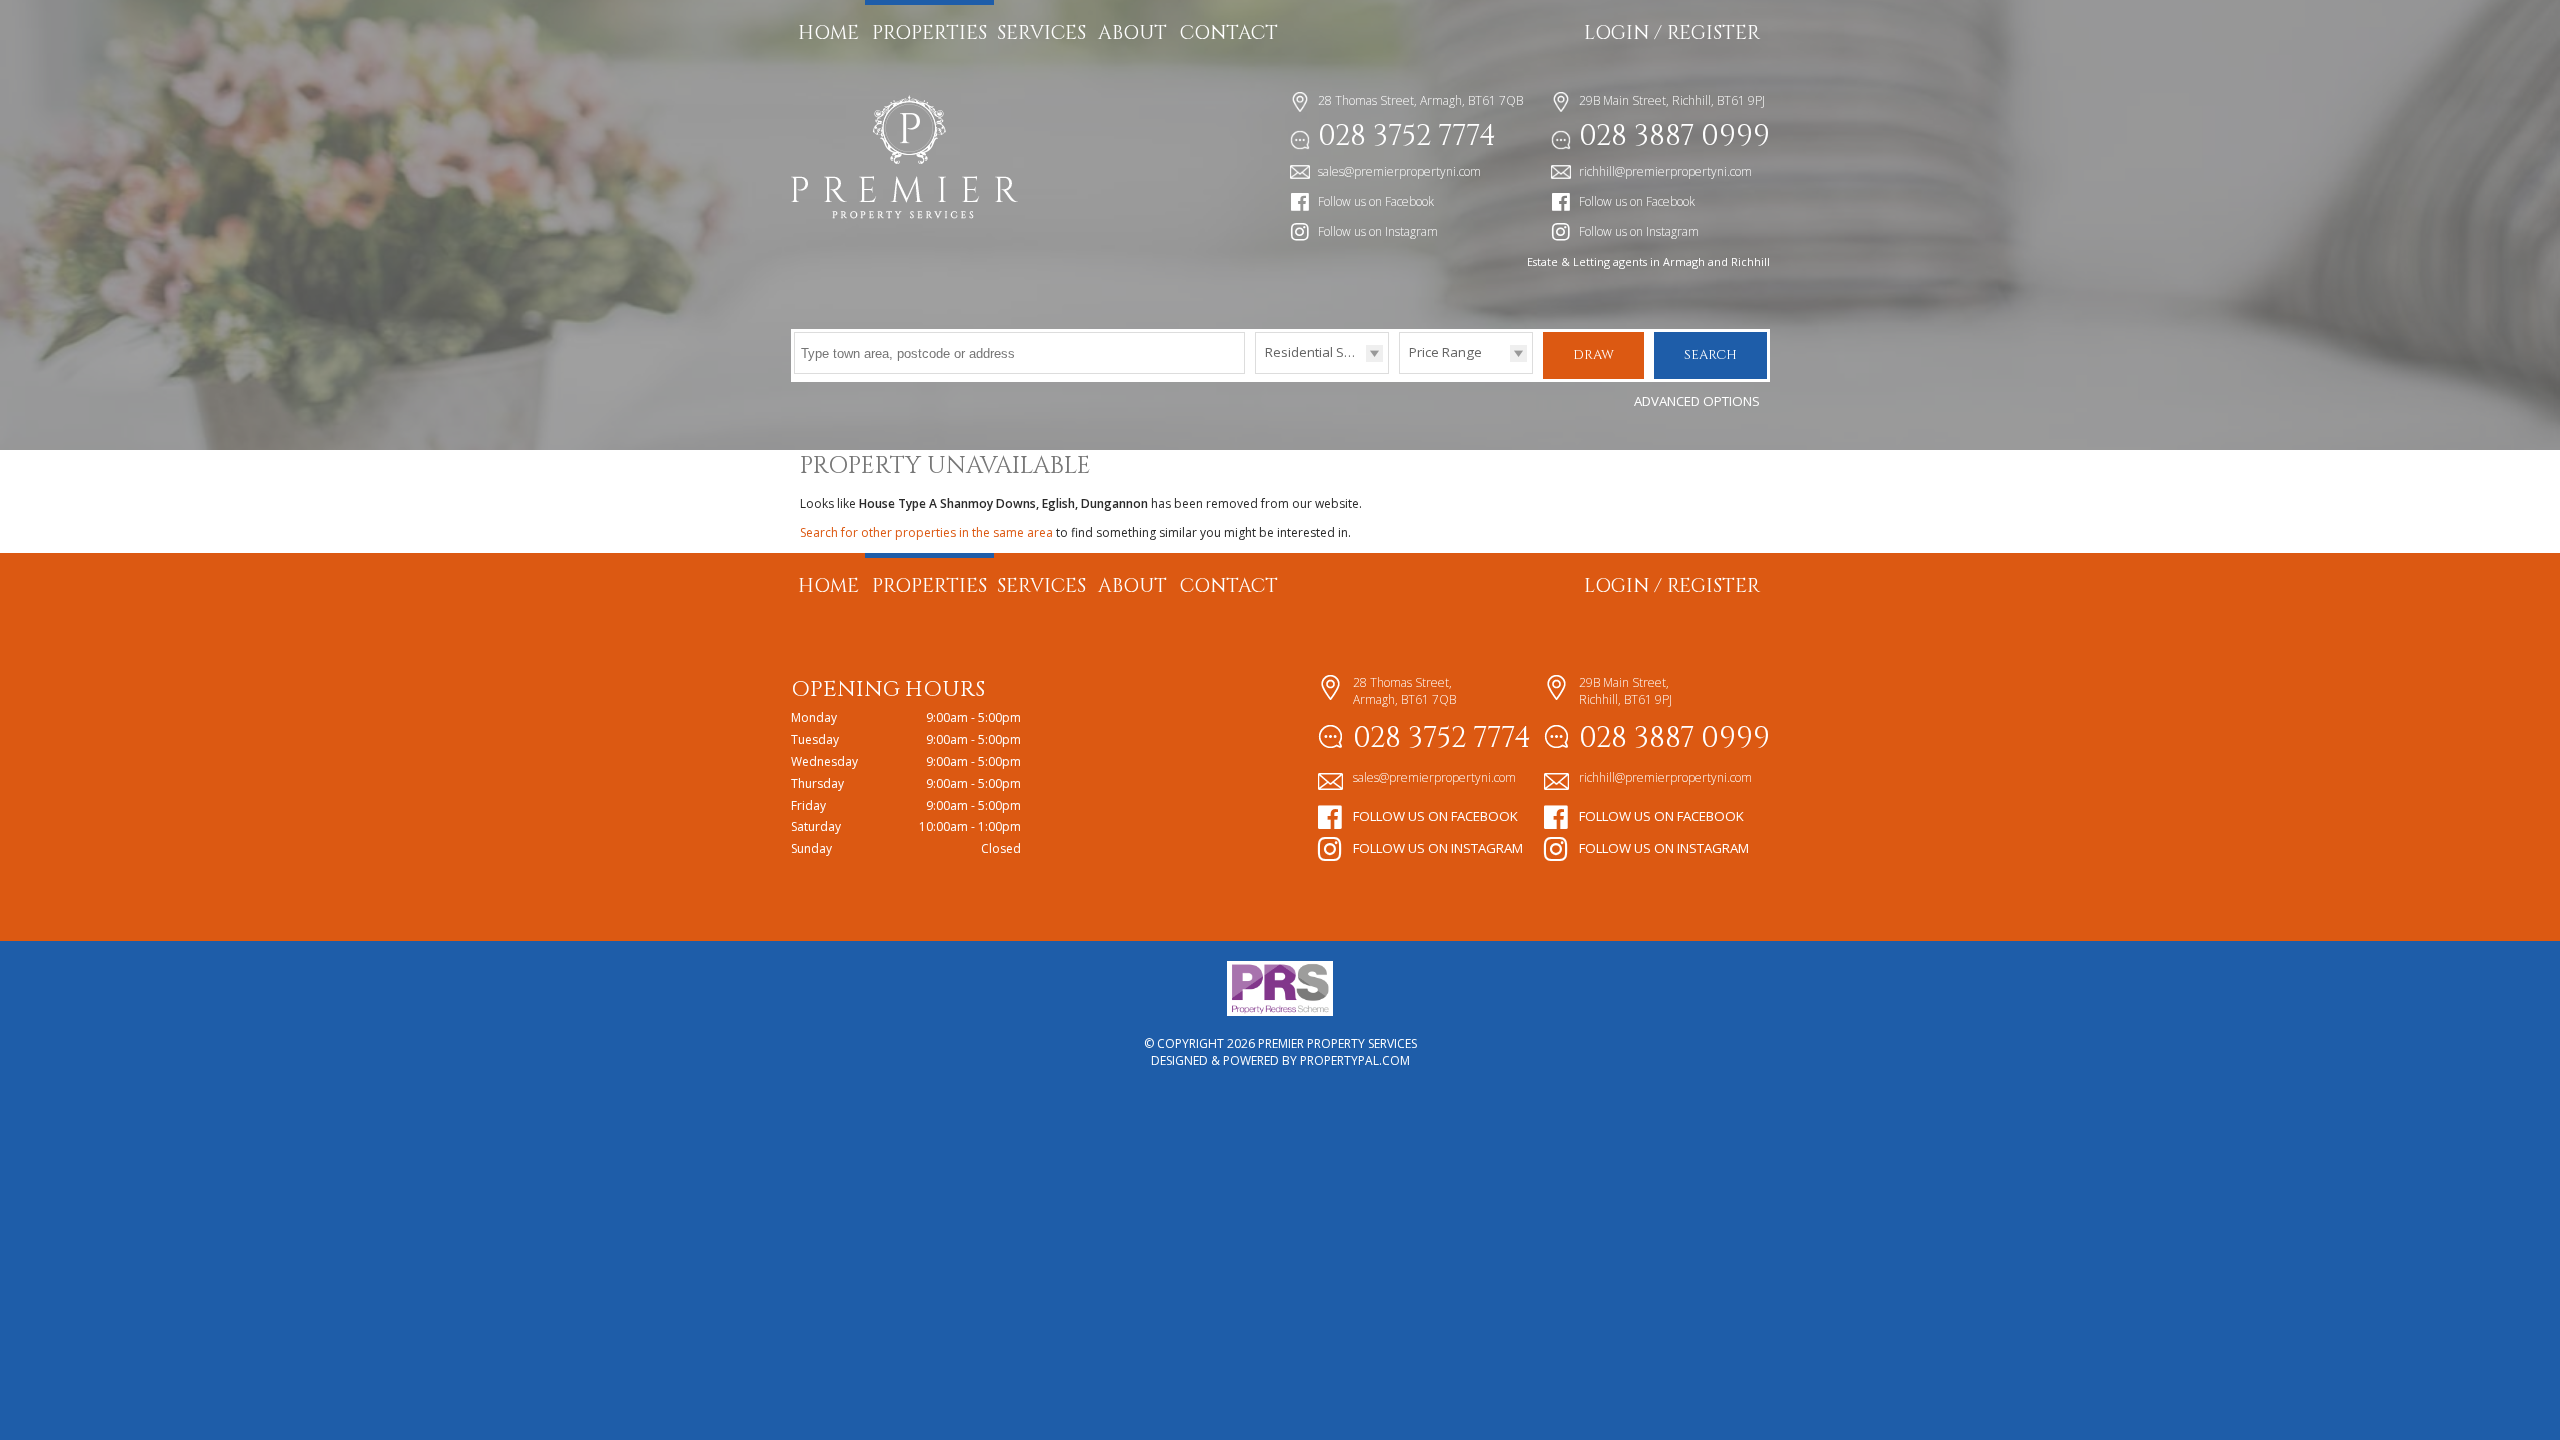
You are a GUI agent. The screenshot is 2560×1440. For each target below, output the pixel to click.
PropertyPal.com (1355, 1060)
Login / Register (1672, 33)
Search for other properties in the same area (926, 532)
